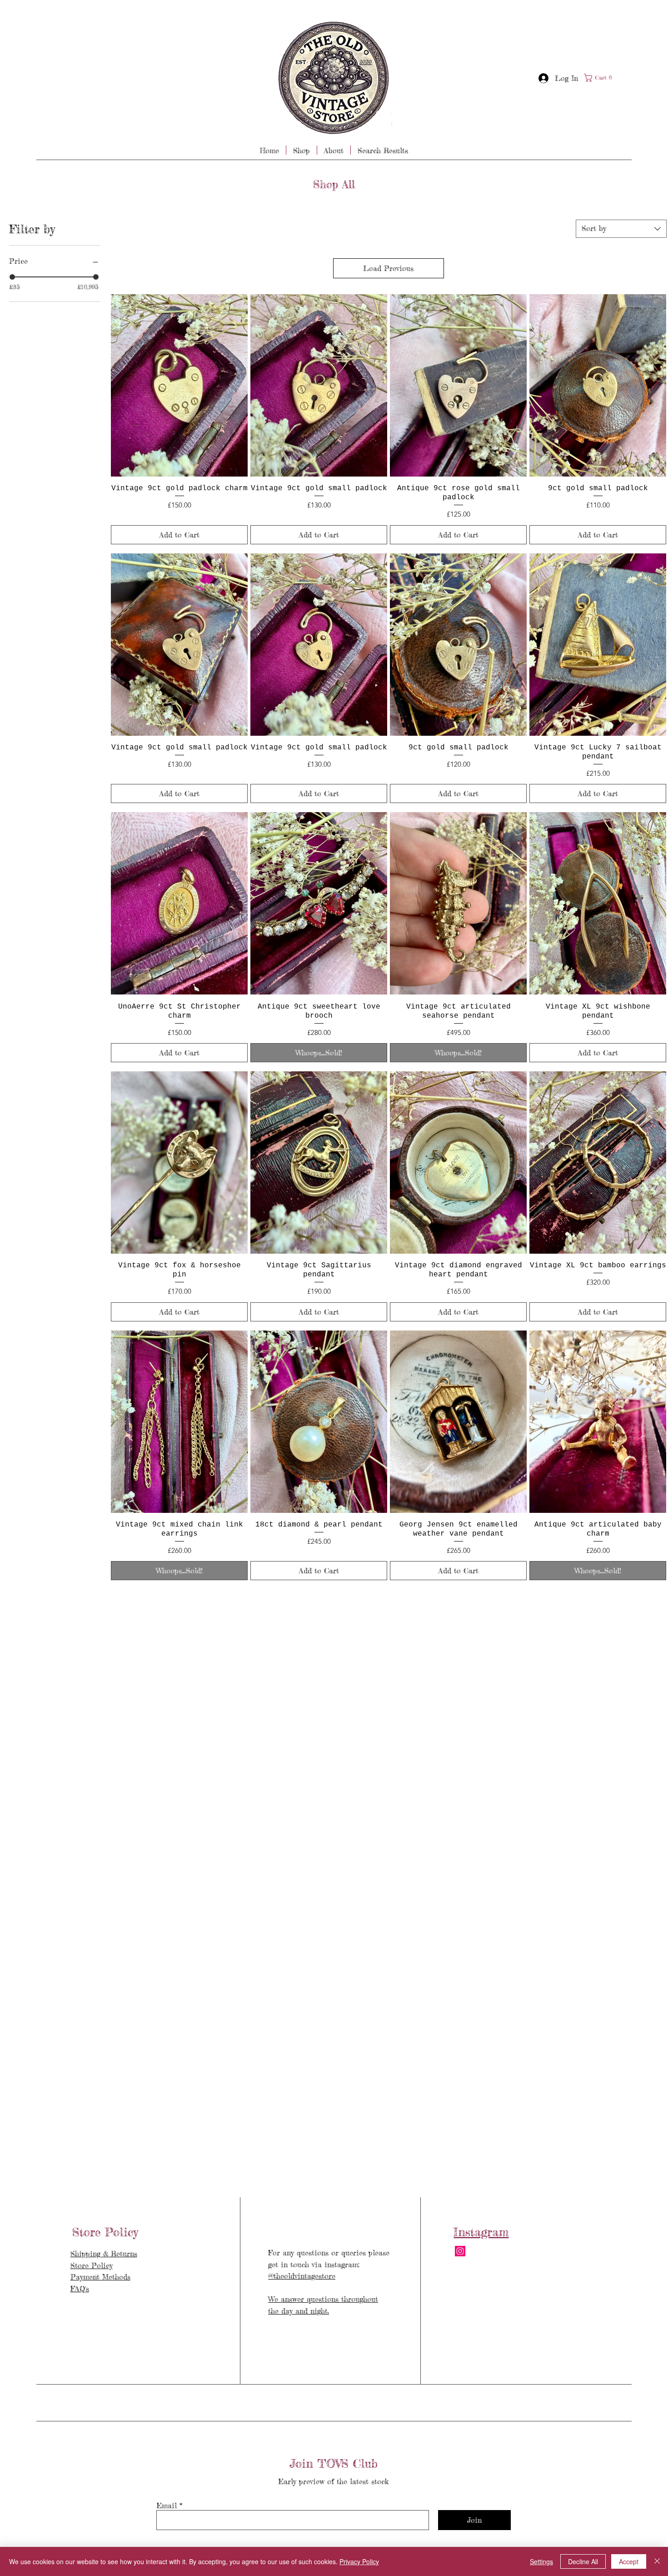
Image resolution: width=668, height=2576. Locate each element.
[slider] (12, 277)
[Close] (657, 2561)
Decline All (583, 2561)
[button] (600, 78)
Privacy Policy (359, 2561)
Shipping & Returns (104, 2254)
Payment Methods (100, 2277)
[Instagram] (460, 2251)
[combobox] (621, 229)
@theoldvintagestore (302, 2276)
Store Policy (92, 2265)
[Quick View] (179, 385)
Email (167, 2506)
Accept (629, 2561)
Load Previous (388, 268)
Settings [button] (541, 2561)
